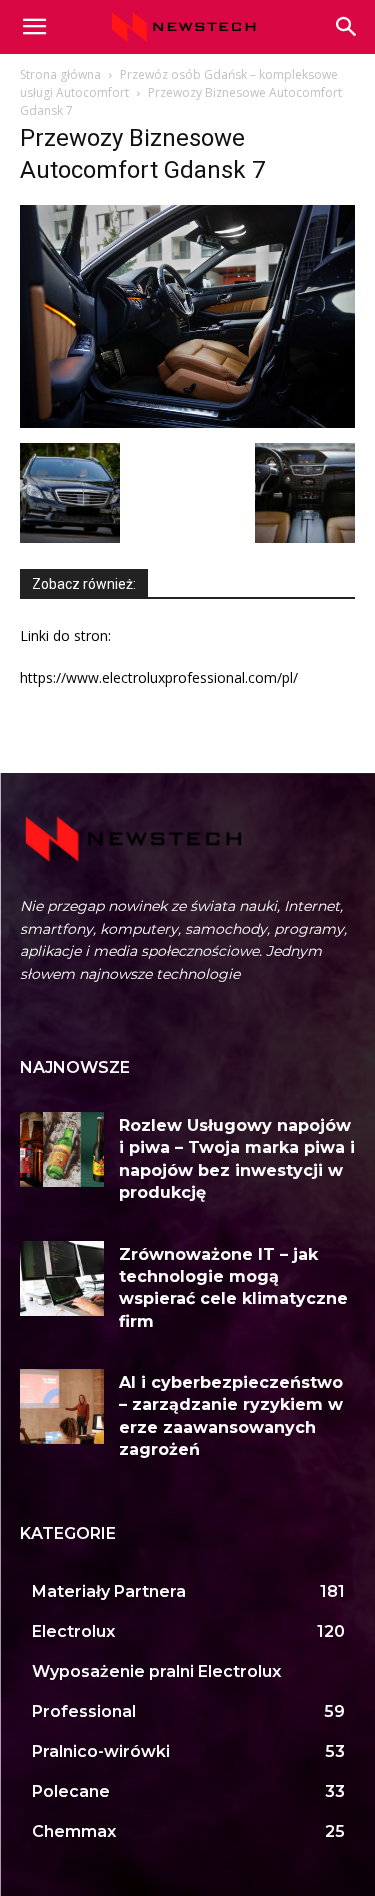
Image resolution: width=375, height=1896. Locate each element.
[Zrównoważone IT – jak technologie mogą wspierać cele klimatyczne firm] (62, 1278)
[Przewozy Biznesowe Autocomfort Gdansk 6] (70, 537)
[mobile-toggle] (34, 27)
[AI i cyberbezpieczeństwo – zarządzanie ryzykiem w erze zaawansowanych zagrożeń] (62, 1406)
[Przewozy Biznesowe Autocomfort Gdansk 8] (305, 537)
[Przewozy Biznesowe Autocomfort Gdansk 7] (187, 422)
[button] (347, 27)
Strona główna (60, 74)
